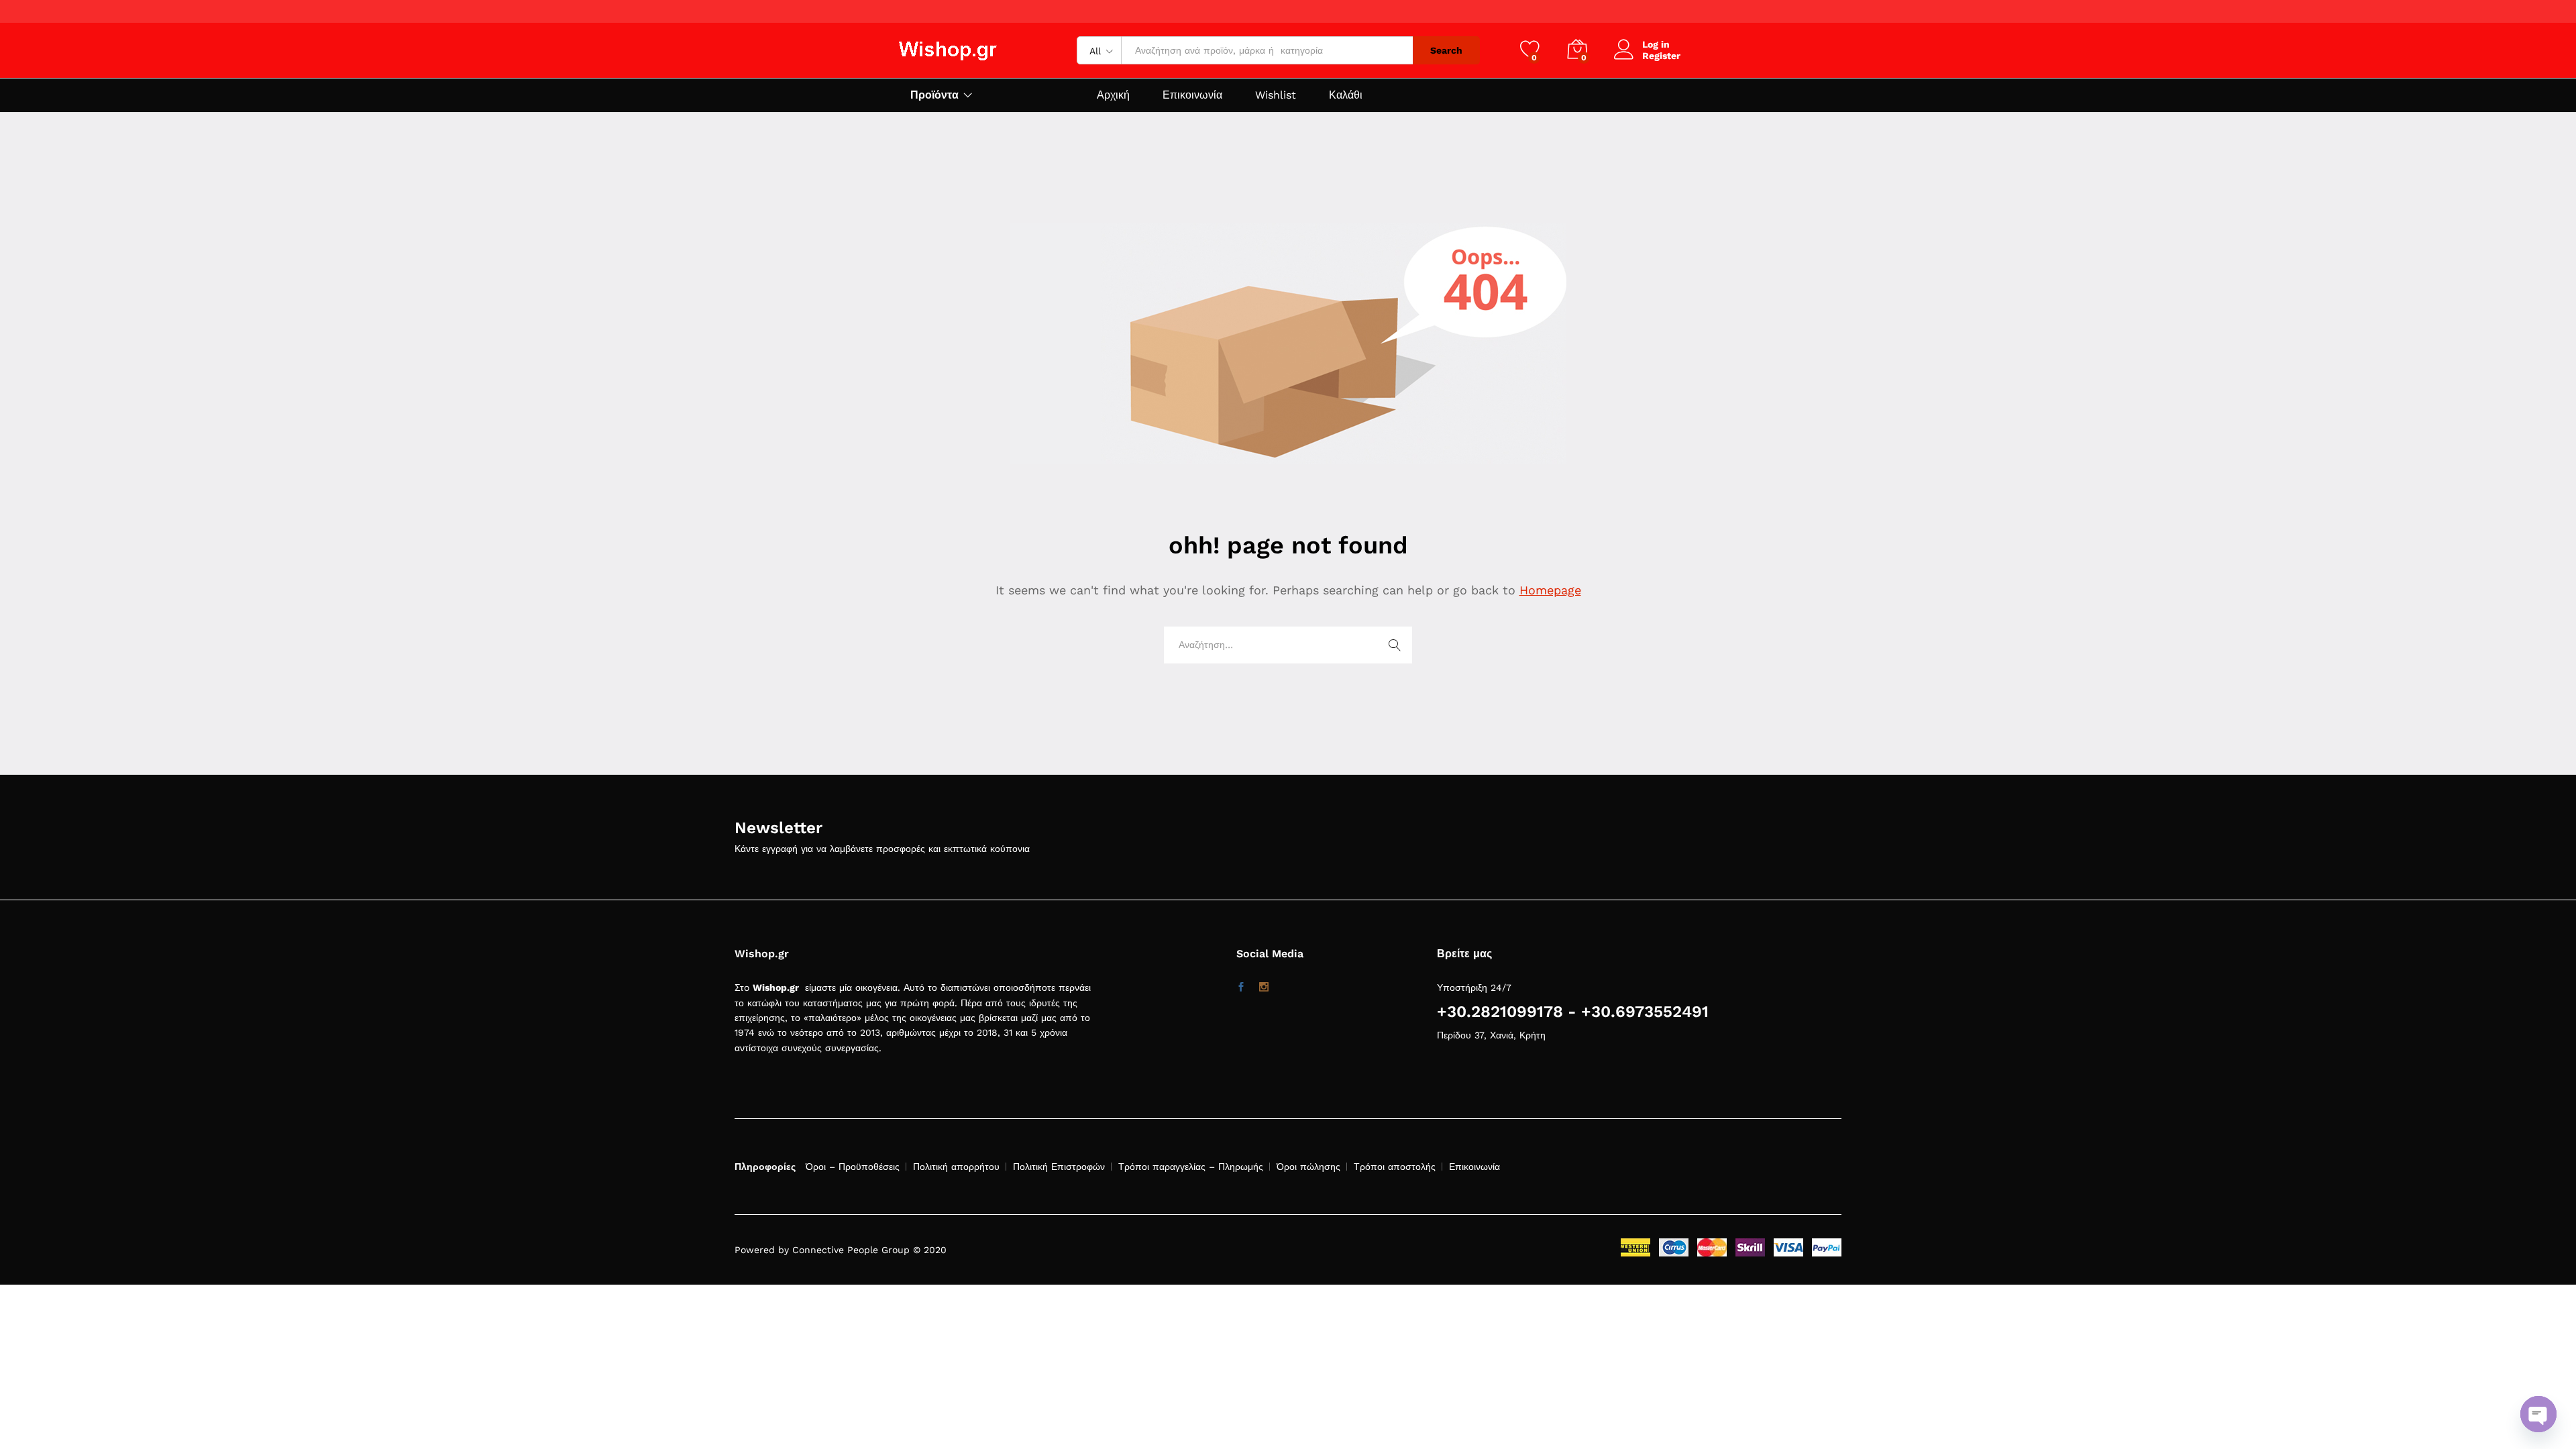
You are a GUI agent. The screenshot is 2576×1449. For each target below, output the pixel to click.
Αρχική (1113, 95)
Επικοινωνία (1192, 95)
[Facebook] (1241, 987)
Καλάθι (1346, 95)
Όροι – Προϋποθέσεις (853, 1167)
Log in (1656, 44)
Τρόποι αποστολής (1395, 1167)
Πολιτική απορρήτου (956, 1167)
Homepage (1550, 590)
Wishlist (1276, 95)
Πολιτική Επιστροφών (1059, 1167)
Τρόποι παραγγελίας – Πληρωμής (1191, 1167)
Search (1446, 50)
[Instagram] (1264, 987)
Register (1661, 56)
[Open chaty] (2538, 1414)
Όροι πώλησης (1308, 1167)
